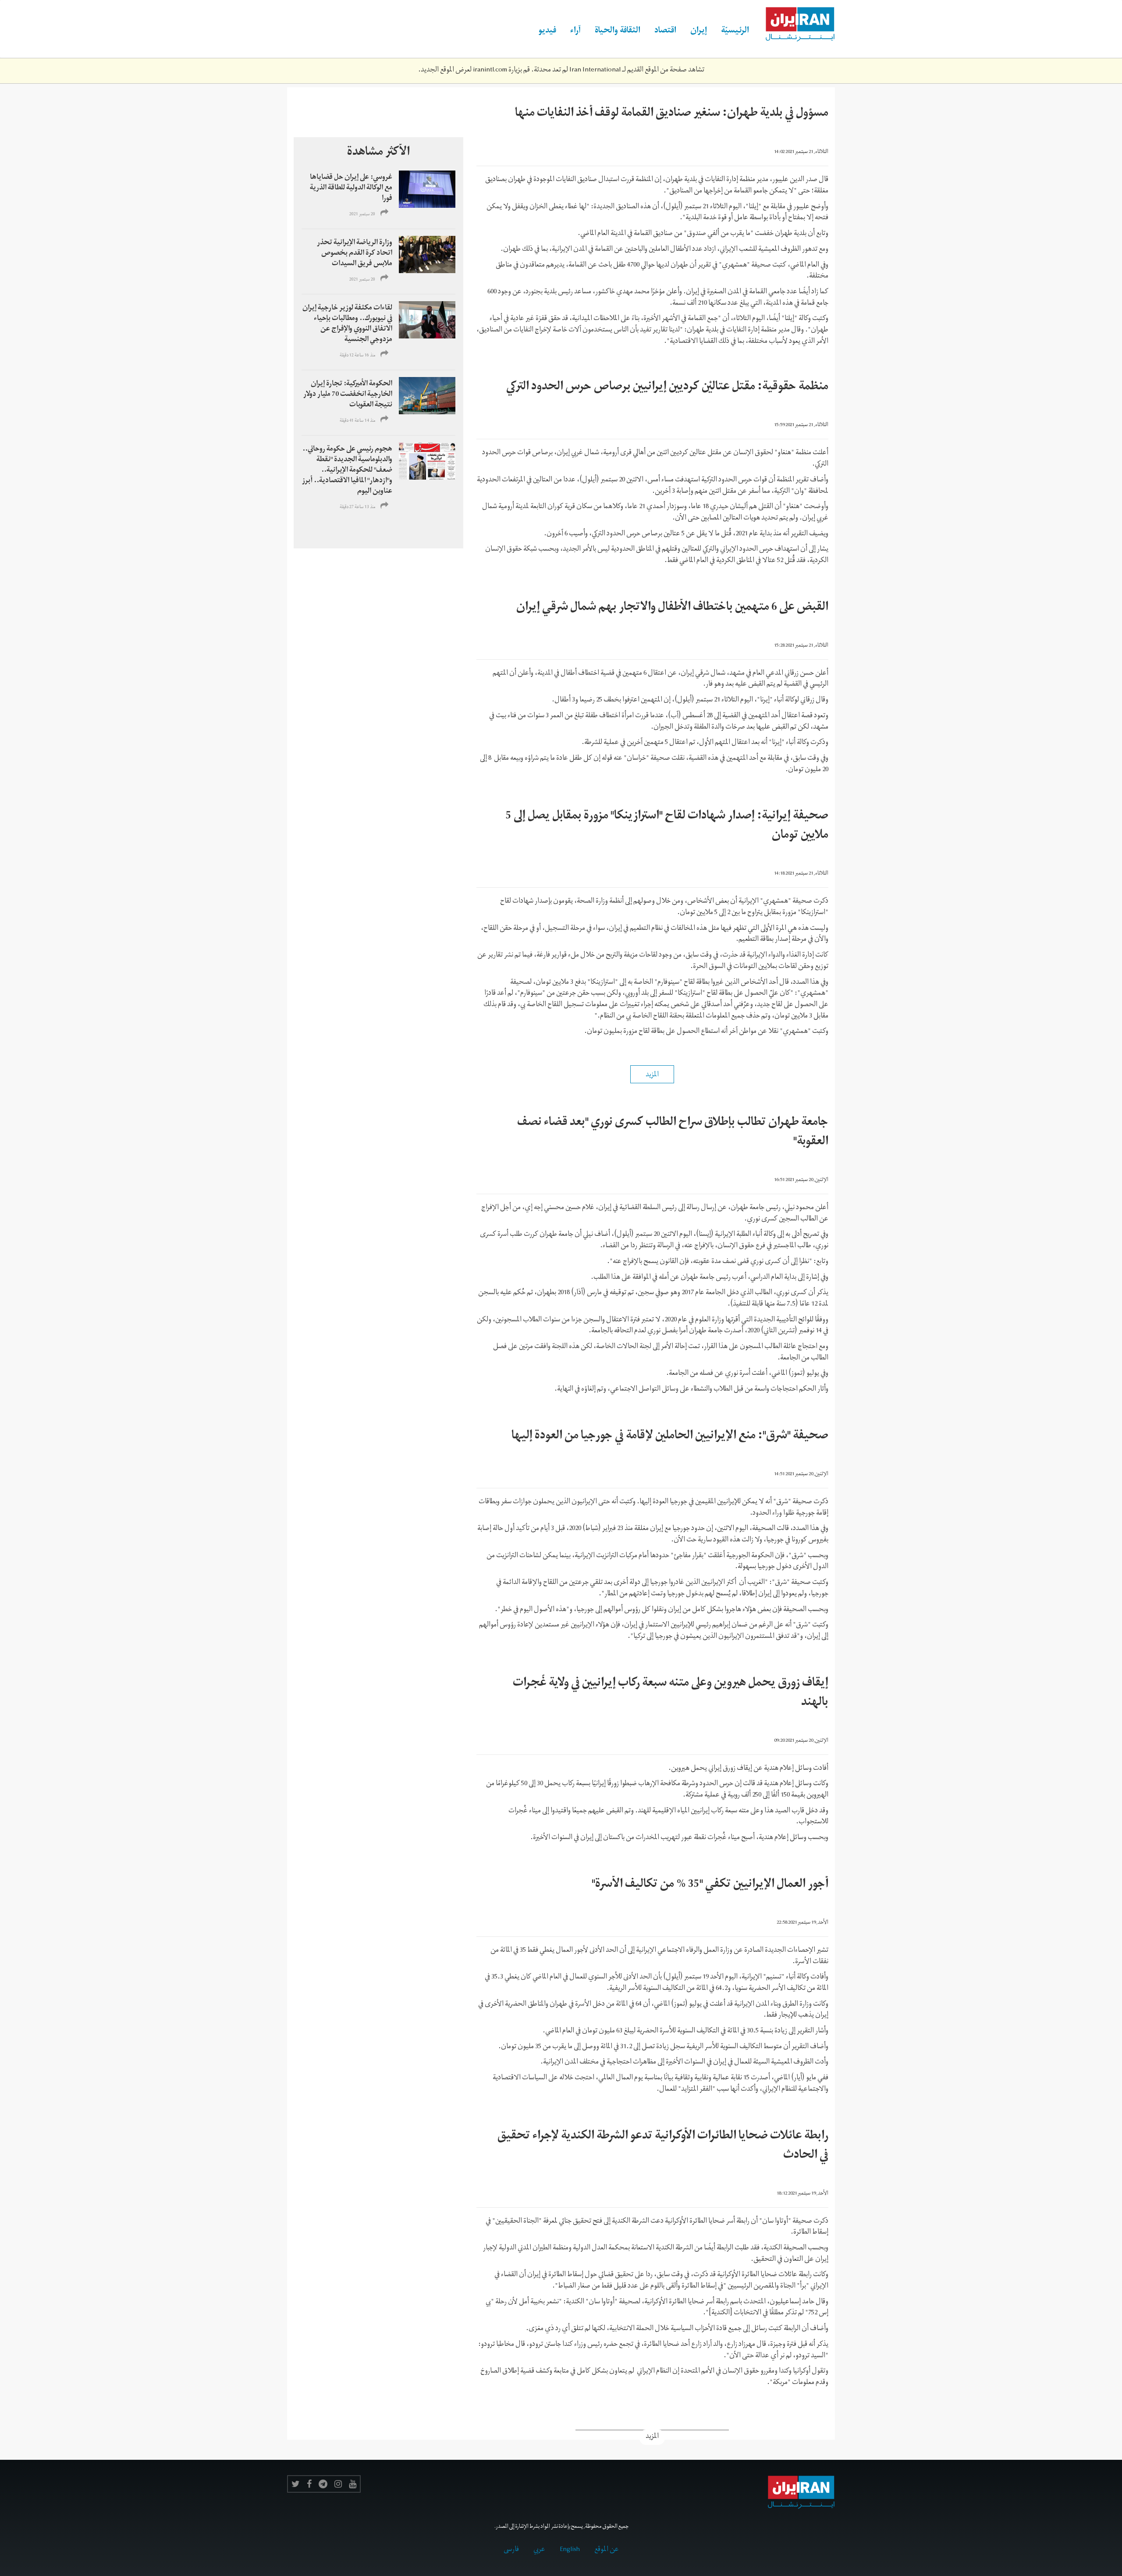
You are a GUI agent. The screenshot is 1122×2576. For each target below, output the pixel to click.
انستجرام (338, 2484)
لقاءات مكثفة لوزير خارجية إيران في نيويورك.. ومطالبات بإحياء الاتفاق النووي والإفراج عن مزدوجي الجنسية (347, 324)
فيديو (547, 32)
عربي (539, 2550)
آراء (575, 32)
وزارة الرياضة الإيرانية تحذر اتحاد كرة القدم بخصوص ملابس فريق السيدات (355, 254)
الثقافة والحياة (618, 32)
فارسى (511, 2550)
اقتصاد (665, 32)
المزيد (652, 2437)
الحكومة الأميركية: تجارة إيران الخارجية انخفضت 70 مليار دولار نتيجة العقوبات (348, 395)
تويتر (296, 2484)
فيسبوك (309, 2484)
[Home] (795, 25)
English (570, 2550)
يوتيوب (353, 2484)
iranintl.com (490, 71)
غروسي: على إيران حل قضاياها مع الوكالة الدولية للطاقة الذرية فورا (351, 189)
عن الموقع (607, 2550)
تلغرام (323, 2484)
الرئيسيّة (735, 32)
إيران (699, 32)
